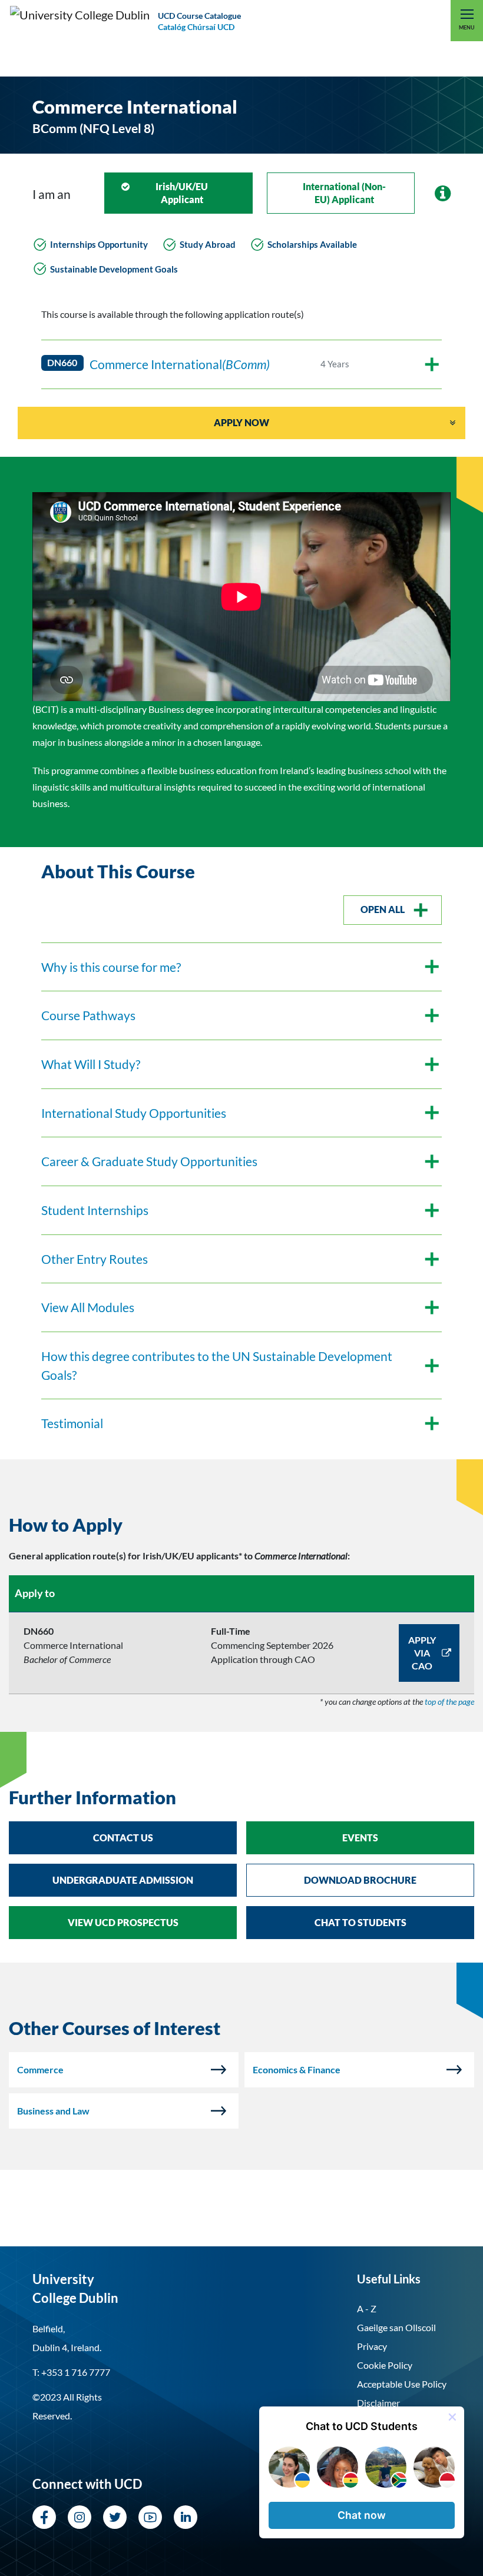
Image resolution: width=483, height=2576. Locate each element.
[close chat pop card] (452, 2417)
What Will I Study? (91, 1064)
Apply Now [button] (241, 422)
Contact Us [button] (123, 1838)
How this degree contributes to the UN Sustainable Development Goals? (217, 1365)
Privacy (372, 2346)
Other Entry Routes (95, 1259)
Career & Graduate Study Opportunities (149, 1161)
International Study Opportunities (134, 1113)
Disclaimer (378, 2403)
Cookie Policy (385, 2365)
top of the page (449, 1702)
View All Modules (88, 1307)
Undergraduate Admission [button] (123, 1880)
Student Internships (95, 1210)
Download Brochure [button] (360, 1880)
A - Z (367, 2308)
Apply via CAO (422, 1653)
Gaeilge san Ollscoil (396, 2327)
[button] (362, 2515)
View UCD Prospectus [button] (123, 1922)
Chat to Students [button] (360, 1922)
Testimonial (72, 1423)
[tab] (241, 1525)
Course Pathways (88, 1015)
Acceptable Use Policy (402, 2384)
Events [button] (360, 1838)
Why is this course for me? (111, 967)
